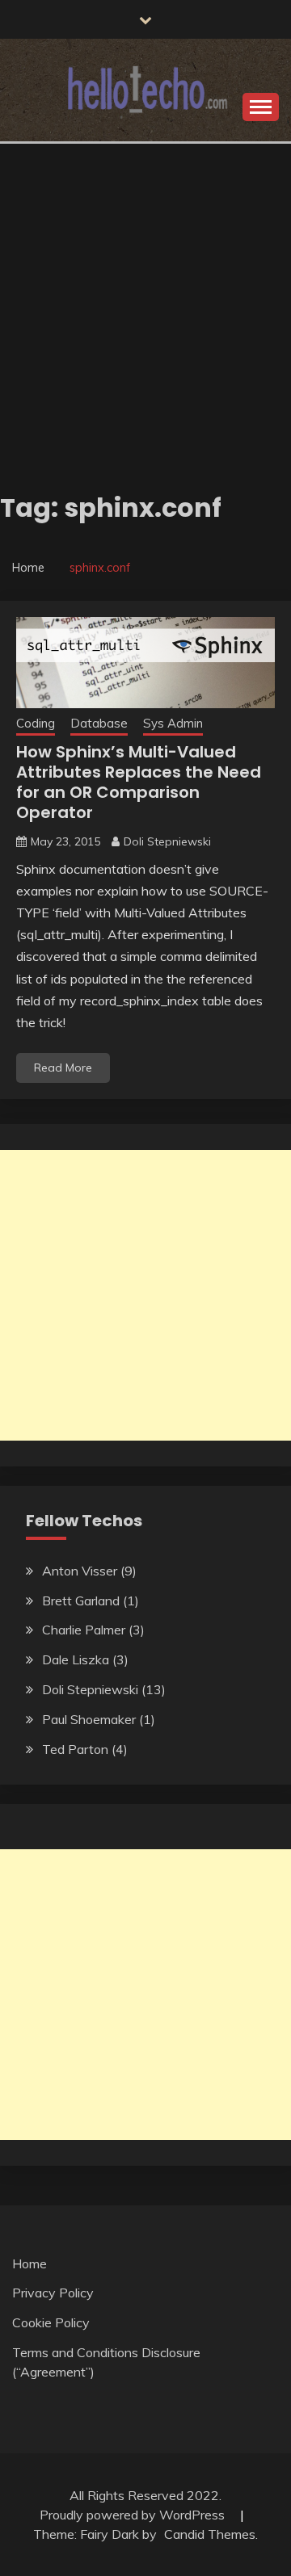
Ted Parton (75, 1749)
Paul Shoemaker (89, 1719)
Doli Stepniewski (167, 841)
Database (99, 723)
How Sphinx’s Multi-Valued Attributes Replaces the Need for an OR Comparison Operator (139, 782)
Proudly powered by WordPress (134, 2515)
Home (30, 2263)
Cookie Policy (51, 2322)
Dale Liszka (76, 1659)
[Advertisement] (145, 297)
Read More (63, 1068)
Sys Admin (173, 723)
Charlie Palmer (84, 1630)
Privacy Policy (53, 2293)
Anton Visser (80, 1571)
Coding (36, 723)
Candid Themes (210, 2534)
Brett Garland (81, 1601)
